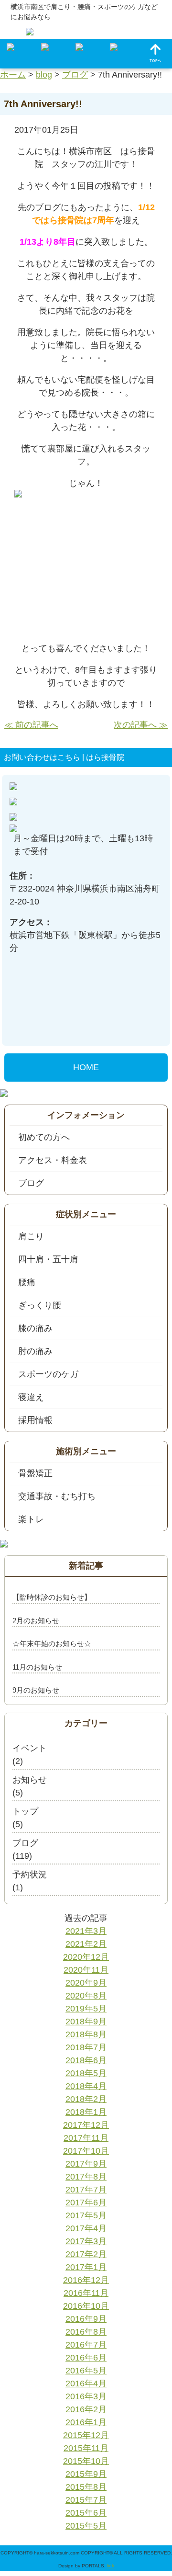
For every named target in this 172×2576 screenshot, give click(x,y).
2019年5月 (86, 2009)
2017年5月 (86, 2215)
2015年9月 (86, 2474)
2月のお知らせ (36, 1621)
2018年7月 (86, 2047)
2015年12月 (86, 2435)
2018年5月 (86, 2073)
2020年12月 (86, 1957)
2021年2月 (86, 1944)
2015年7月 (86, 2500)
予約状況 (30, 1875)
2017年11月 (86, 2138)
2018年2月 (86, 2099)
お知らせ (30, 1780)
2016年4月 (86, 2384)
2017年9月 (86, 2164)
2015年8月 (86, 2487)
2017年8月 (86, 2177)
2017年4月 (86, 2228)
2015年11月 (86, 2448)
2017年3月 (86, 2241)
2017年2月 (86, 2254)
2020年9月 (86, 1983)
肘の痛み (35, 1351)
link (111, 2566)
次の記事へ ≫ (141, 725)
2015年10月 (86, 2461)
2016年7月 (86, 2345)
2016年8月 (86, 2332)
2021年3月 (86, 1931)
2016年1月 (86, 2422)
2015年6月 (86, 2513)
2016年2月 (86, 2409)
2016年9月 (86, 2319)
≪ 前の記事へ (31, 725)
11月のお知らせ (37, 1667)
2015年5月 (86, 2526)
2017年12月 (86, 2125)
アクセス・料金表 (53, 1160)
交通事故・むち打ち (57, 1496)
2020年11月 (86, 1970)
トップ (25, 1811)
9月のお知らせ (36, 1690)
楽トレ (31, 1519)
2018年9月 (86, 2022)
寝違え (31, 1397)
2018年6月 (86, 2060)
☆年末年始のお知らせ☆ (52, 1644)
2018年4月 (86, 2086)
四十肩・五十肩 (48, 1259)
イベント (30, 1748)
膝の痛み (35, 1328)
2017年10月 (86, 2151)
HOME (86, 1067)
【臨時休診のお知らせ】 (52, 1597)
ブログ (31, 1183)
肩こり (31, 1236)
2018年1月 (86, 2112)
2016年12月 (86, 2280)
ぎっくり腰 (40, 1305)
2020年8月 (86, 1996)
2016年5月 (86, 2371)
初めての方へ (44, 1137)
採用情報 (35, 1420)
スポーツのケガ (48, 1374)
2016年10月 (86, 2306)
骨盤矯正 (35, 1473)
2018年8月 (86, 2034)
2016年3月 (86, 2396)
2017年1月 (86, 2267)
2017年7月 (86, 2190)
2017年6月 (86, 2203)
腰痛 (27, 1282)
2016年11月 (86, 2293)
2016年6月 (86, 2358)
